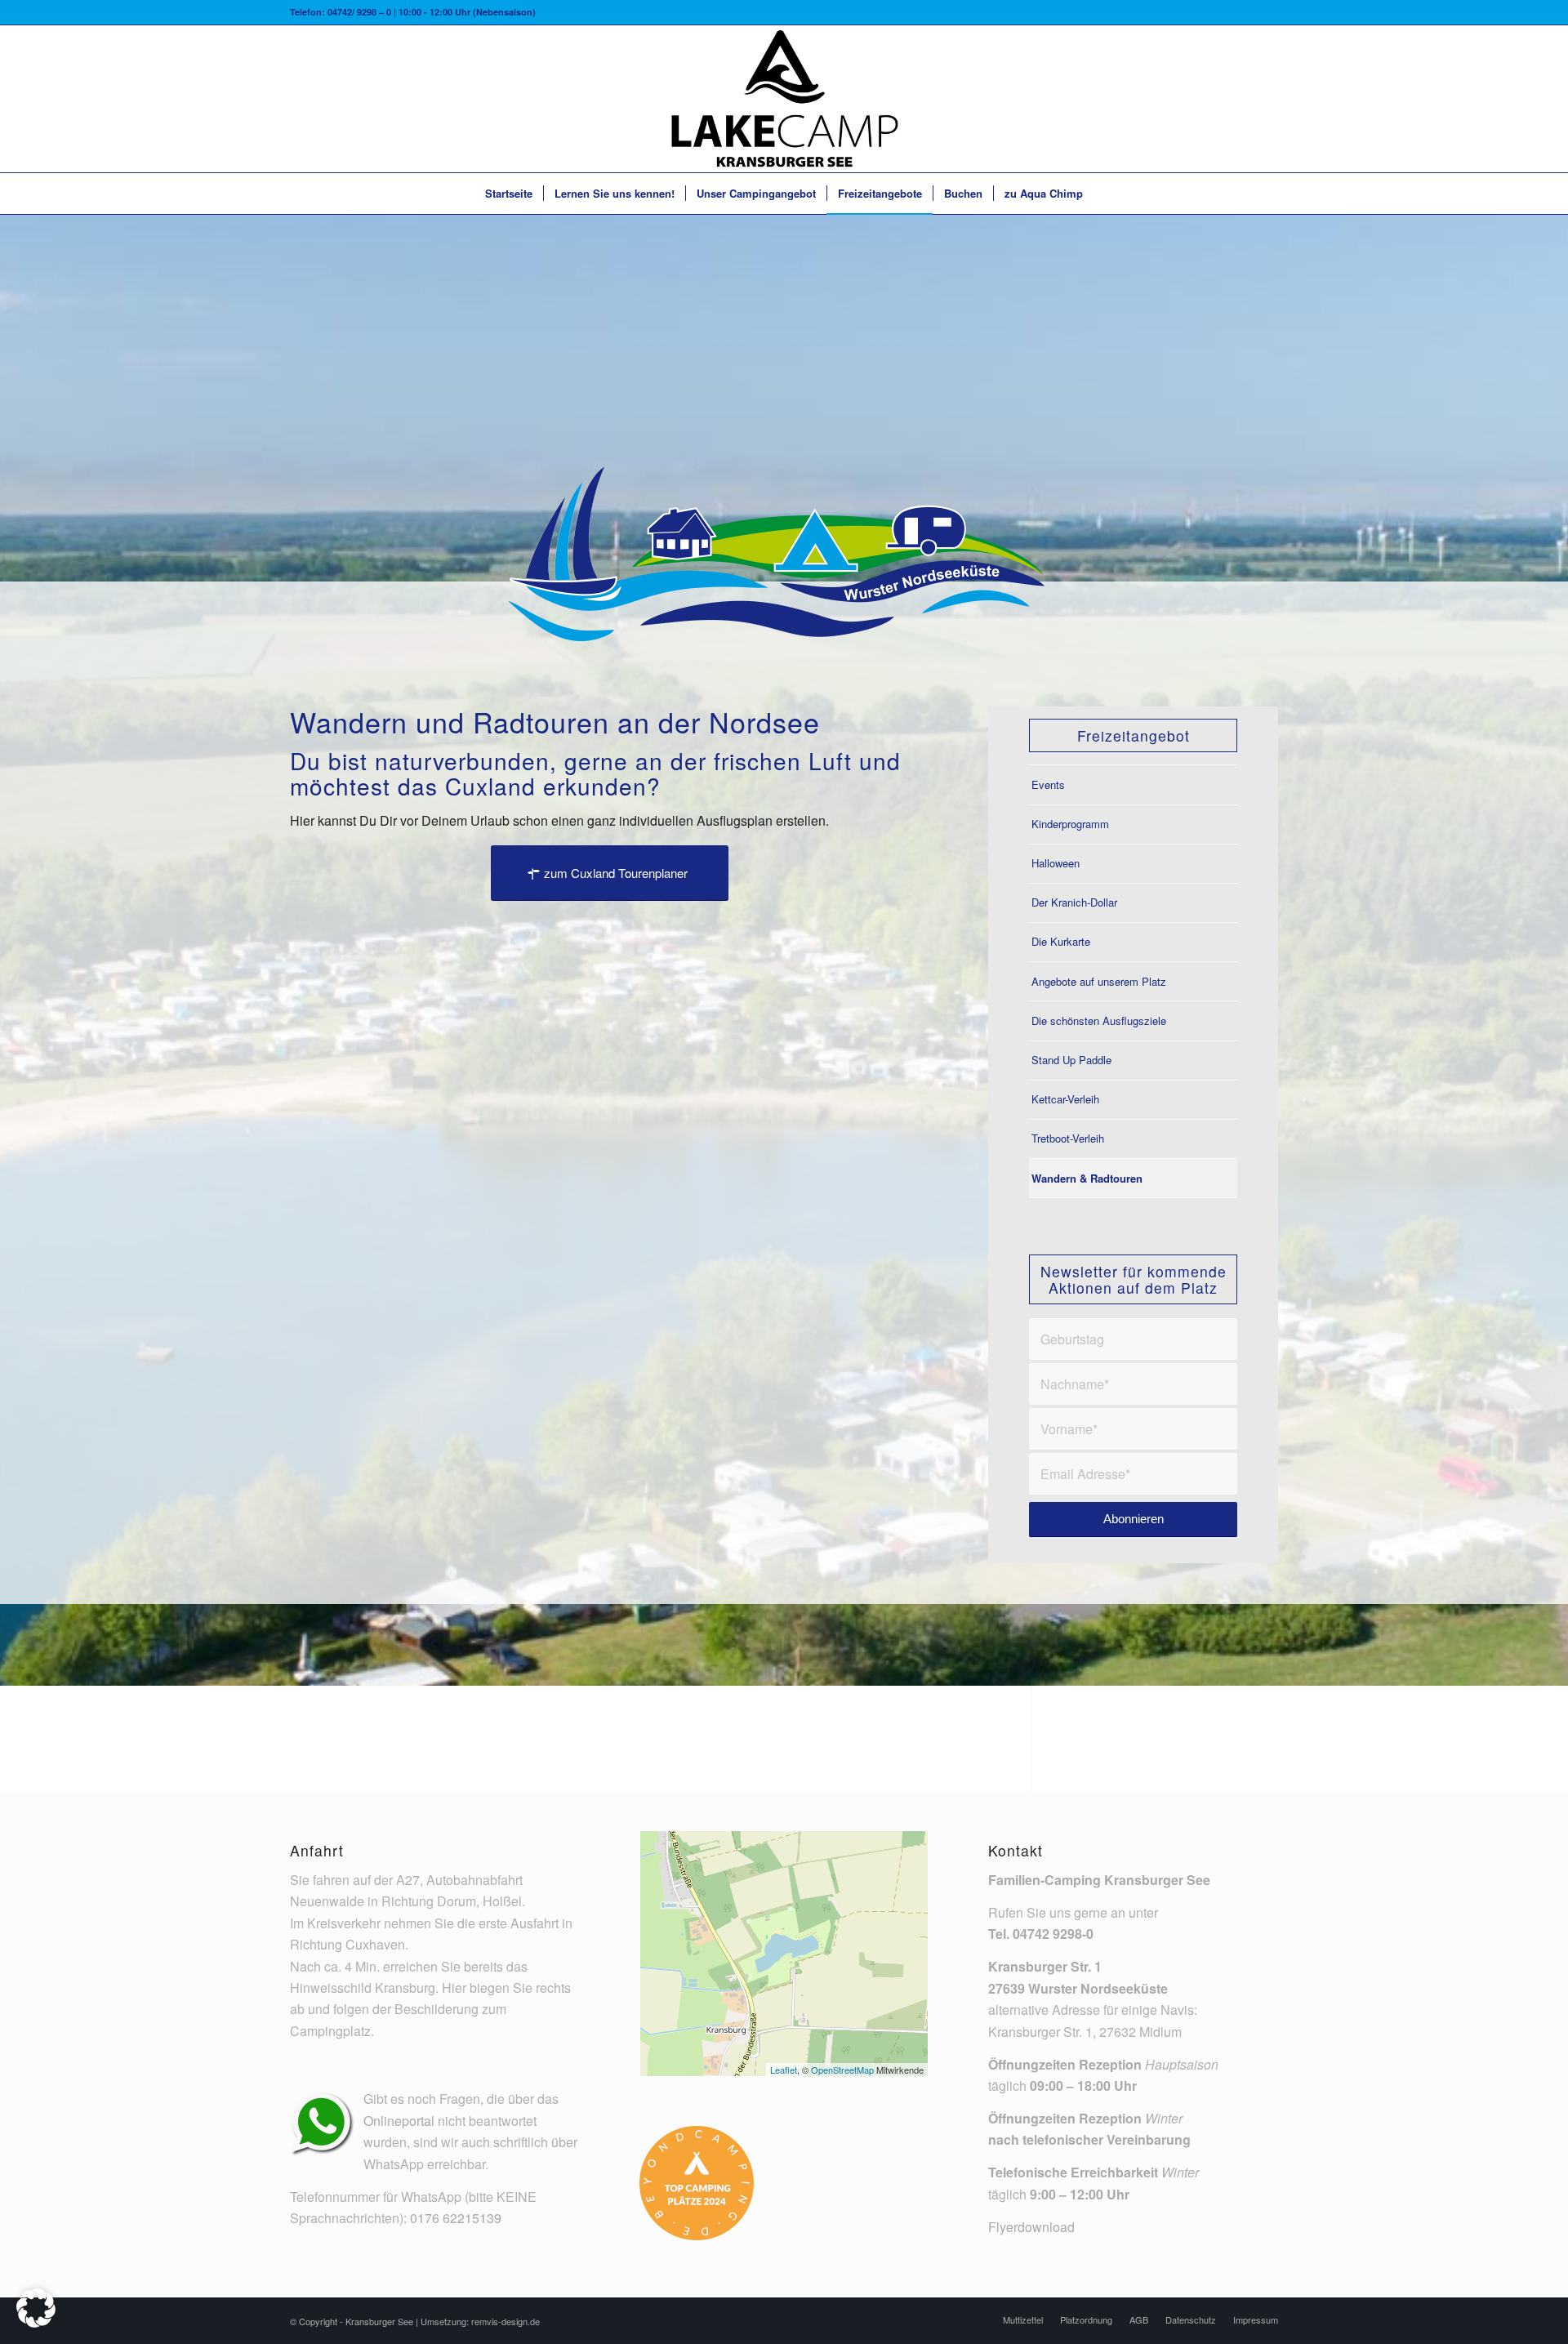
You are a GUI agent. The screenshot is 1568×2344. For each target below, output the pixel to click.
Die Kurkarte (1061, 941)
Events (1048, 784)
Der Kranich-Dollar (1074, 902)
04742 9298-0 (1053, 1934)
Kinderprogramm (1070, 824)
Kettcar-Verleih (1065, 1099)
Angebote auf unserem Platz (1099, 981)
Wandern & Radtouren (1087, 1178)
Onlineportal (399, 2121)
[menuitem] (509, 194)
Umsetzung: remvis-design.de (480, 2321)
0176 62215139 (456, 2218)
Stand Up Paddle (1071, 1060)
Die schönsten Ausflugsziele (1099, 1020)
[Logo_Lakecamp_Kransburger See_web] (784, 99)
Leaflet (784, 2070)
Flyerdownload (1031, 2227)
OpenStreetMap (842, 2070)
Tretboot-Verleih (1068, 1138)
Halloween (1056, 863)
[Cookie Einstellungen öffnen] (36, 2322)
